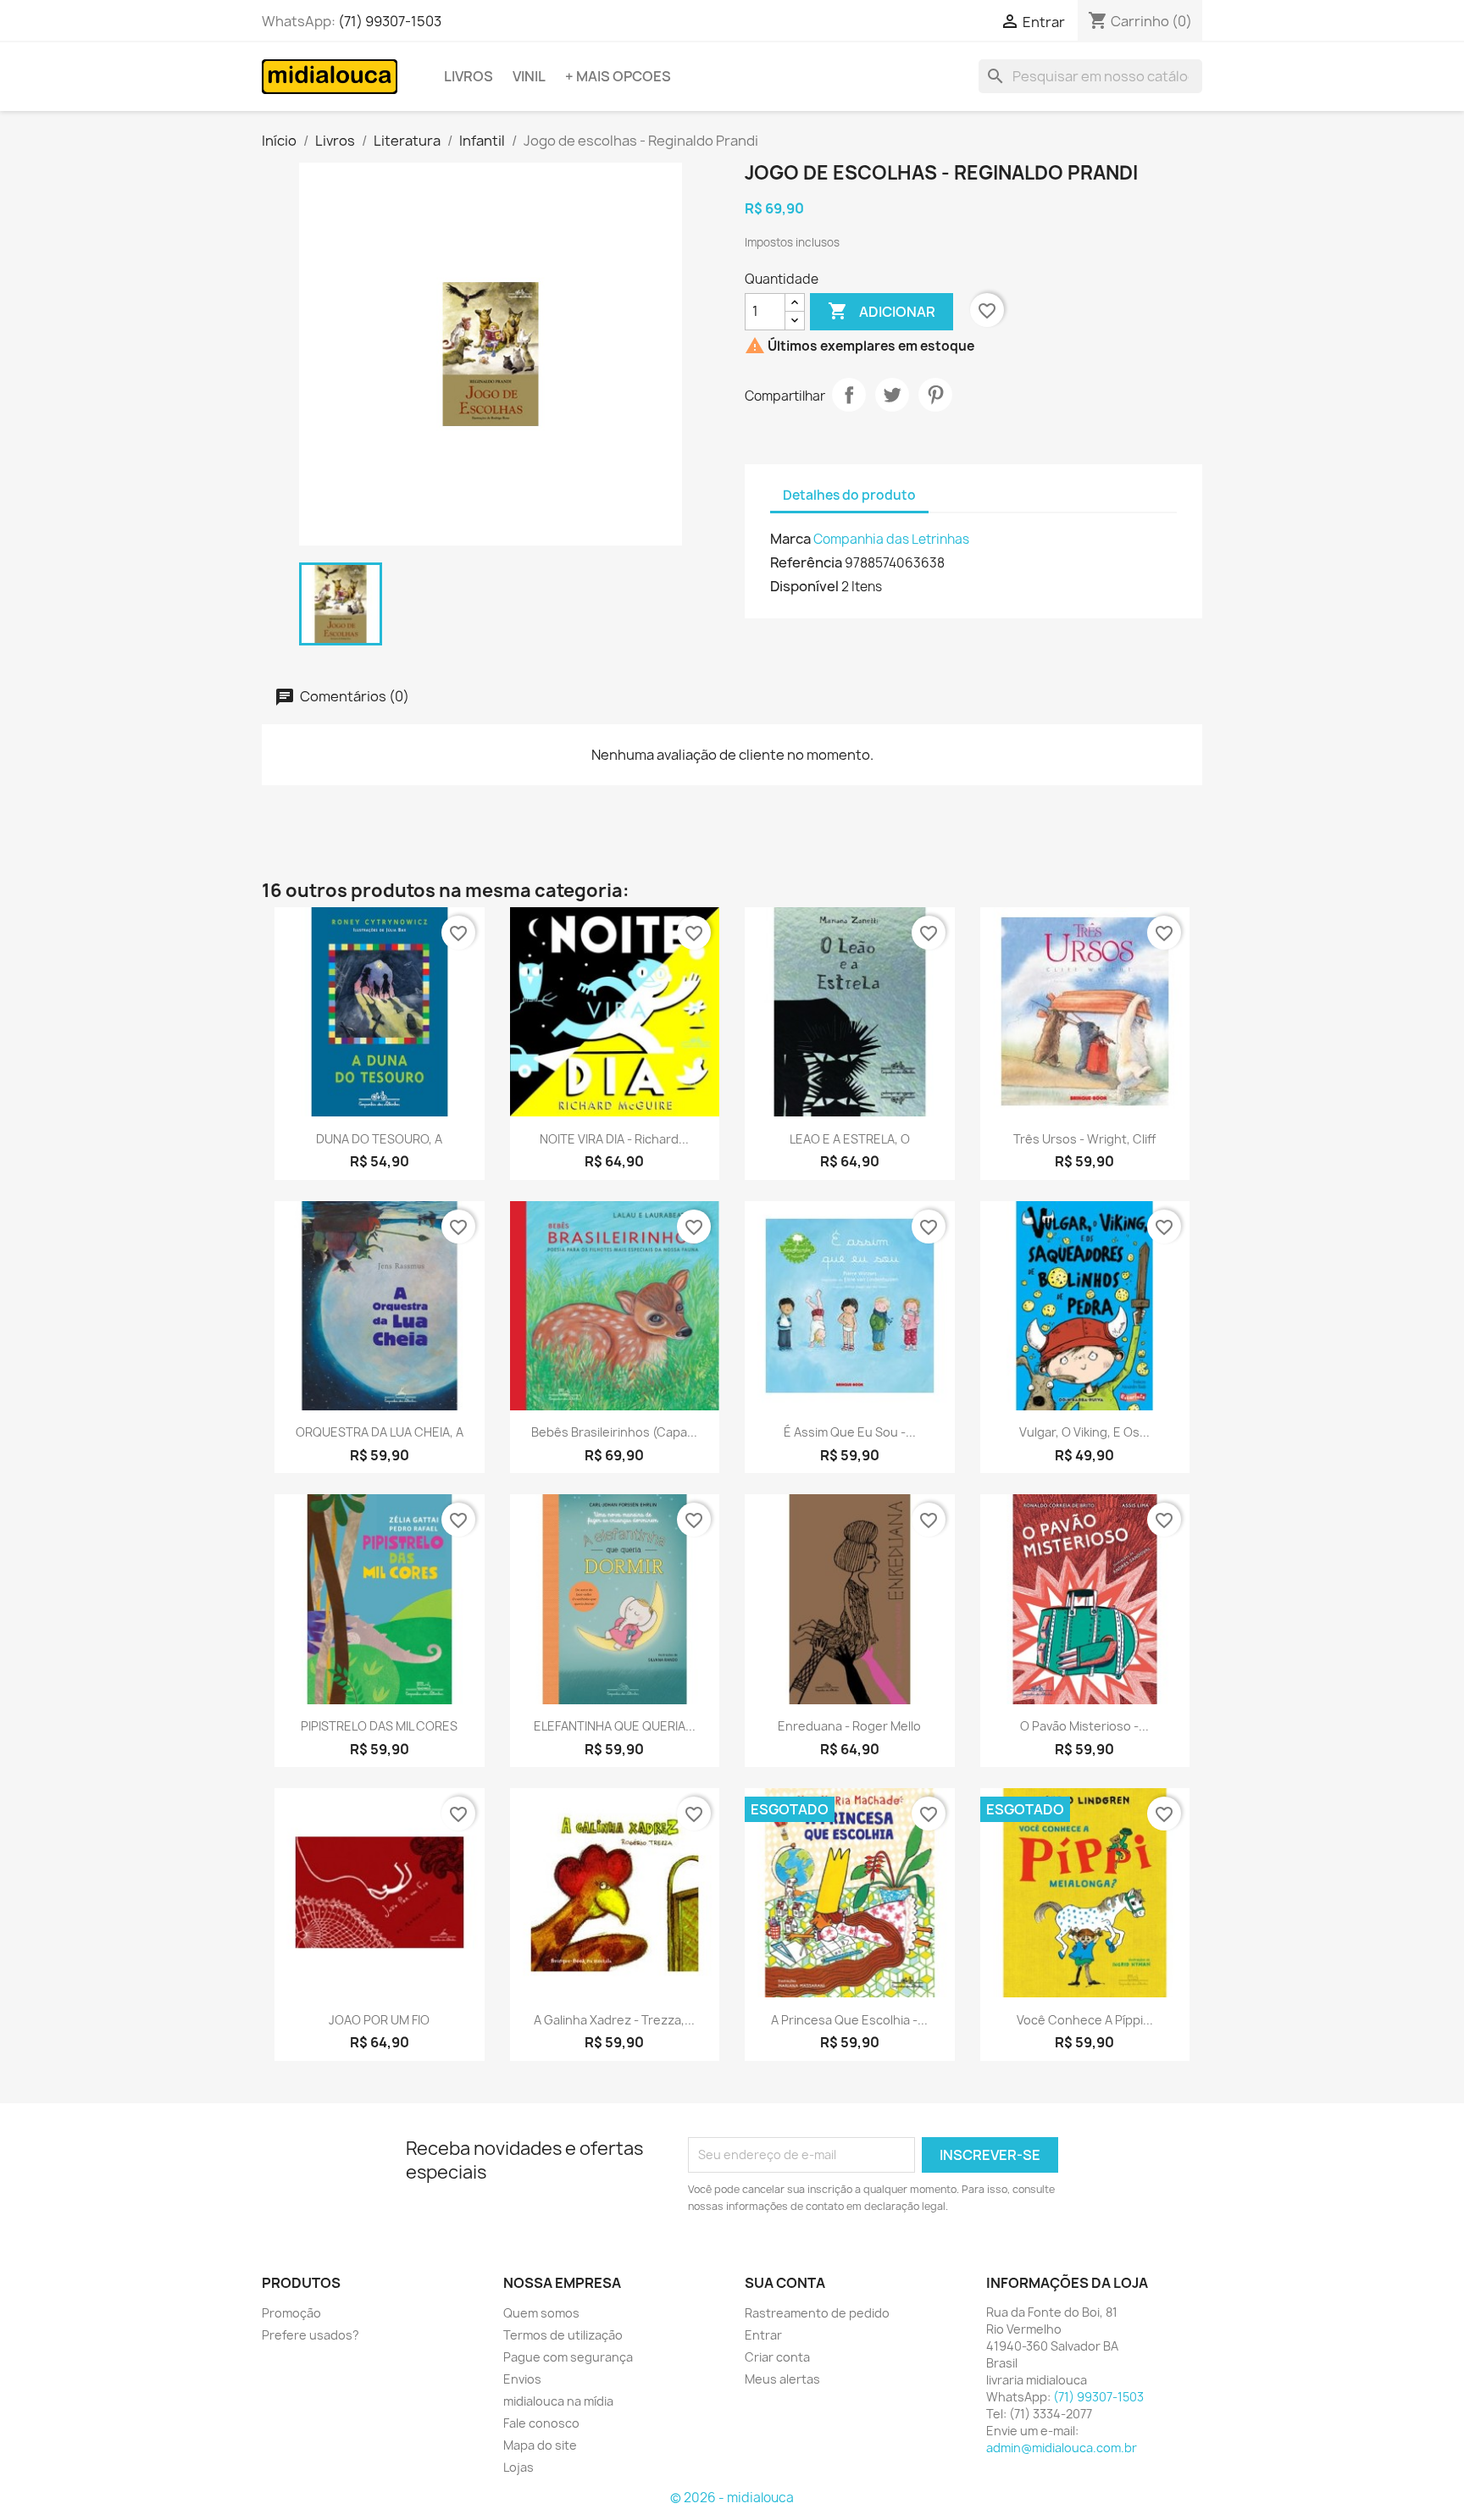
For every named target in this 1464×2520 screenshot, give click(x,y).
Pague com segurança (568, 2357)
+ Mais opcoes (618, 76)
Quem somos (541, 2313)
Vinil (529, 76)
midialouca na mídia (558, 2401)
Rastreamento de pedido (817, 2313)
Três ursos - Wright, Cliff (1084, 1139)
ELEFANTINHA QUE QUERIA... (615, 1726)
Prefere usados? (311, 2335)
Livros (469, 76)
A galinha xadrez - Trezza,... (614, 2020)
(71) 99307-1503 (390, 21)
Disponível (804, 586)
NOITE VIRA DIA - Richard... (614, 1139)
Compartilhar (849, 395)
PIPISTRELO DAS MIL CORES (379, 1726)
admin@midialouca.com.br (1062, 2448)
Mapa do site (540, 2445)
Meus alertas (782, 2379)
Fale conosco (541, 2423)
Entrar (763, 2335)
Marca (790, 539)
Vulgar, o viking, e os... (1084, 1432)
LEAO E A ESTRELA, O (850, 1139)
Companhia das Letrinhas (891, 539)
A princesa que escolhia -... (849, 2020)
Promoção (291, 2313)
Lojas (518, 2467)
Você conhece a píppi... (1085, 2020)
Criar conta (777, 2357)
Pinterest (935, 395)
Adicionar (882, 311)
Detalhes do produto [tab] (849, 495)
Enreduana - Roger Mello (849, 1726)
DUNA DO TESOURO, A (379, 1139)
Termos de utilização (563, 2335)
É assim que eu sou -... (850, 1432)
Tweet (892, 395)
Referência (806, 562)
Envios (522, 2379)
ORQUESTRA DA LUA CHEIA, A (380, 1432)
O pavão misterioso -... (1084, 1726)
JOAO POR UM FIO (379, 2020)
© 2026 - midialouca (732, 2498)
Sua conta (785, 2283)
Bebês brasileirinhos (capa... (614, 1432)
